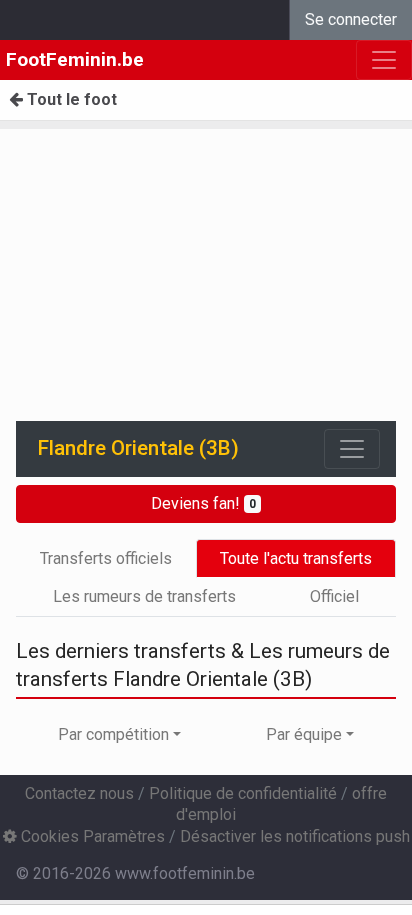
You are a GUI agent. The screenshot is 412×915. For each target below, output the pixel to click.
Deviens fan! (203, 503)
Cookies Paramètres (91, 836)
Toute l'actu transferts (296, 558)
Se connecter (351, 19)
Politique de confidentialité (243, 793)
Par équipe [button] (304, 734)
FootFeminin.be (75, 59)
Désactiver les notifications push (295, 836)
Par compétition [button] (113, 734)
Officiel (334, 596)
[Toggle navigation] (352, 449)
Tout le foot (70, 99)
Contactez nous (79, 793)
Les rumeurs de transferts (144, 596)
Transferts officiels (106, 558)
